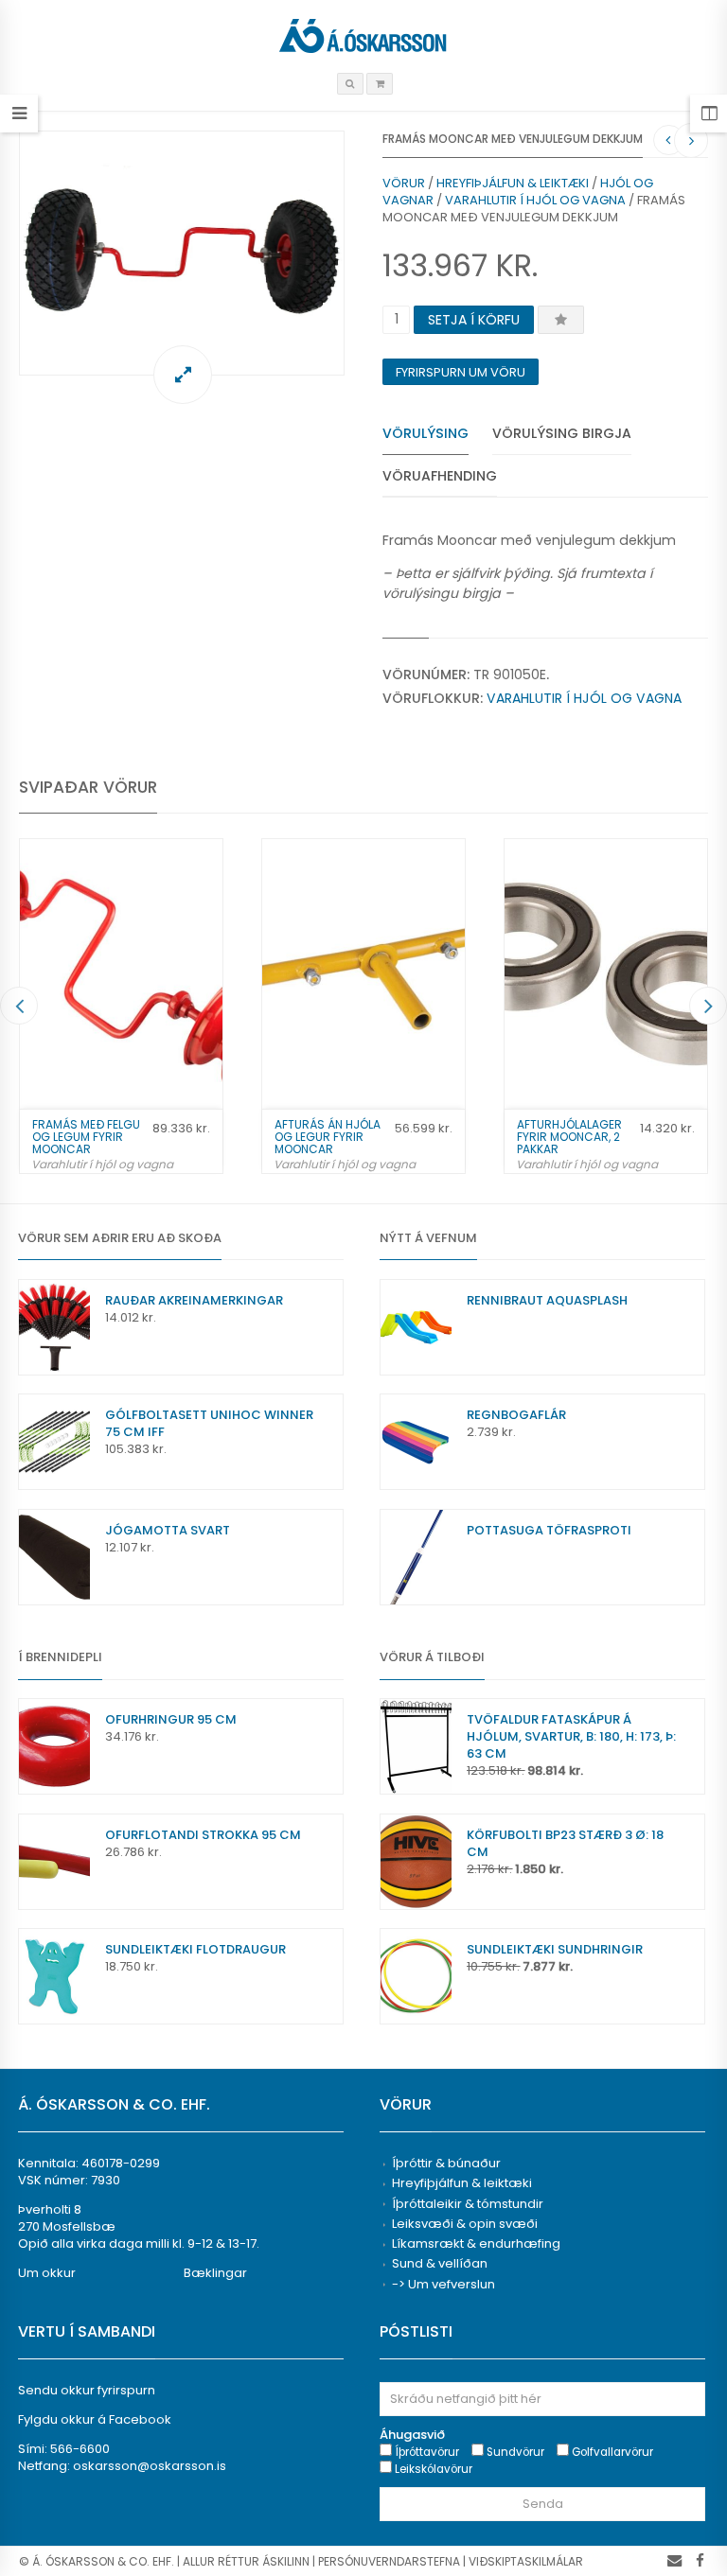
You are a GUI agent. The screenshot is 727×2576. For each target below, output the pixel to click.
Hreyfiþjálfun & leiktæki (513, 183)
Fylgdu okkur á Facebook (95, 2419)
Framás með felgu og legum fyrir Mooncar (86, 1137)
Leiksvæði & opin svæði (465, 2224)
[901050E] (182, 253)
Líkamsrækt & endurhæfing (476, 2243)
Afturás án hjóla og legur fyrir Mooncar (328, 1137)
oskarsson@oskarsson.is (150, 2466)
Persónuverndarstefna (389, 2561)
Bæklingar (215, 2273)
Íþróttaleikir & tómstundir (468, 2204)
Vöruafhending (440, 476)
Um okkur (47, 2273)
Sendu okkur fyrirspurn (87, 2390)
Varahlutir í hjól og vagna (535, 200)
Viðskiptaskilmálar (526, 2561)
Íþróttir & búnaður (446, 2163)
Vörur (404, 183)
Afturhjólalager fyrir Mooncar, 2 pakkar (569, 1137)
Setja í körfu (474, 320)
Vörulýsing (426, 433)
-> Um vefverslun (443, 2284)
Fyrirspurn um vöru (461, 372)
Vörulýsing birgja (562, 433)
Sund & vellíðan (440, 2263)
